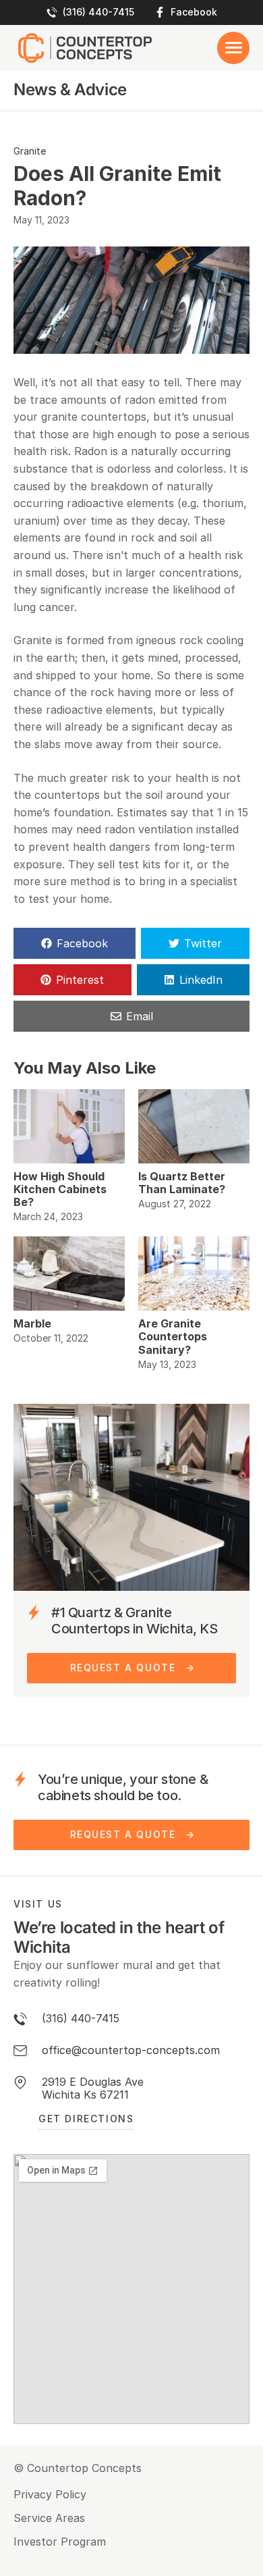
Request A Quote (123, 1667)
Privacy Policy (50, 2495)
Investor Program (60, 2542)
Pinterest (80, 980)
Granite (30, 151)
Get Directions (86, 2119)
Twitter (203, 943)
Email (140, 1016)
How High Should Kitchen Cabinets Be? (60, 1189)
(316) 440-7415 (98, 12)
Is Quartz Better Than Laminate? (182, 1183)
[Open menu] (233, 48)
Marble (32, 1323)
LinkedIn (201, 980)
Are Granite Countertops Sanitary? (173, 1336)
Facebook (194, 12)
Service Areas (49, 2518)
